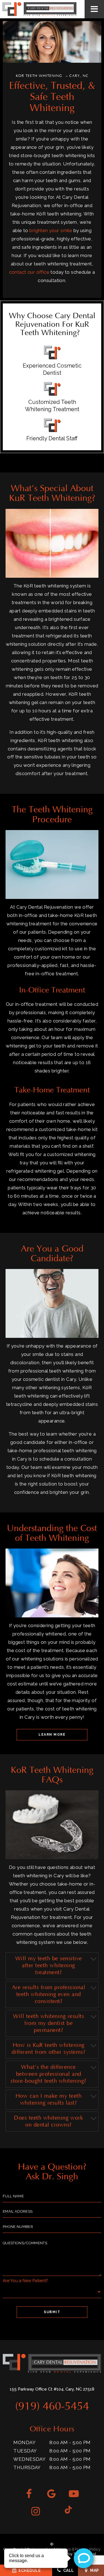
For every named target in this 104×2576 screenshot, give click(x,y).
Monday (24, 2442)
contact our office (29, 272)
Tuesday (25, 2451)
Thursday (27, 2467)
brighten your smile (51, 230)
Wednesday (29, 2459)
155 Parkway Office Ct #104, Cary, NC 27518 (52, 2389)
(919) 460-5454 (52, 2407)
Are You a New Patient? (25, 2281)
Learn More (52, 1735)
